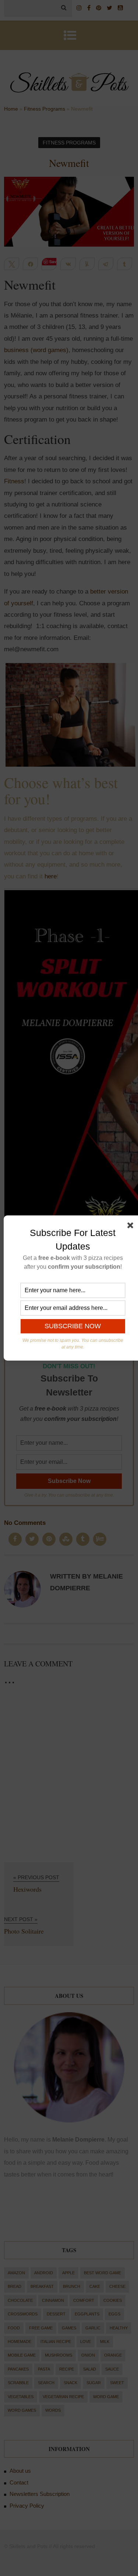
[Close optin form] (132, 1227)
